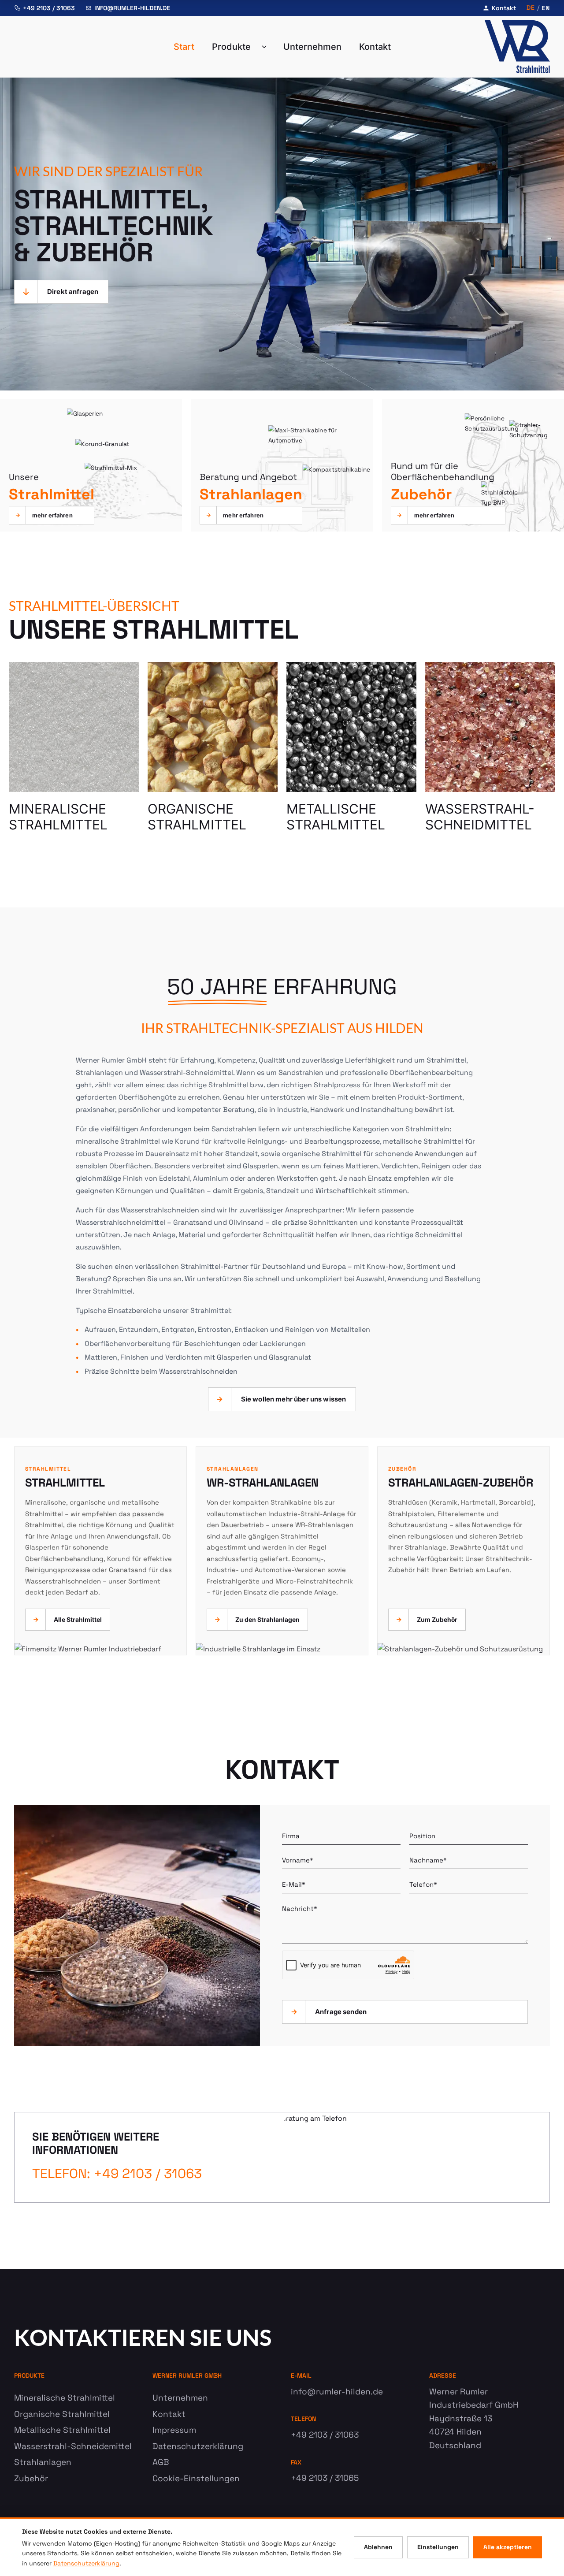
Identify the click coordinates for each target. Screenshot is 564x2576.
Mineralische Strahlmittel (65, 2398)
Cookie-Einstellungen (196, 2478)
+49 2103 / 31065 (325, 2478)
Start (184, 47)
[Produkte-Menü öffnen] (267, 47)
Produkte (231, 47)
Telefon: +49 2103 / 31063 (117, 2173)
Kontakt (504, 8)
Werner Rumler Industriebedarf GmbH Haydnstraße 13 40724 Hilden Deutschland (474, 2418)
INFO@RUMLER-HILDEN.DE (132, 8)
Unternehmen (312, 47)
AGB (161, 2462)
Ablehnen (378, 2547)
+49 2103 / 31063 (49, 8)
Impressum (174, 2430)
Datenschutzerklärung (198, 2446)
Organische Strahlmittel (62, 2414)
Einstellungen (438, 2547)
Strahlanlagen (43, 2462)
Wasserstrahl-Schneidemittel (73, 2446)
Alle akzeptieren (508, 2547)
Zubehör (31, 2478)
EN (546, 8)
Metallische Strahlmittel (62, 2430)
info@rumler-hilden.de (337, 2392)
